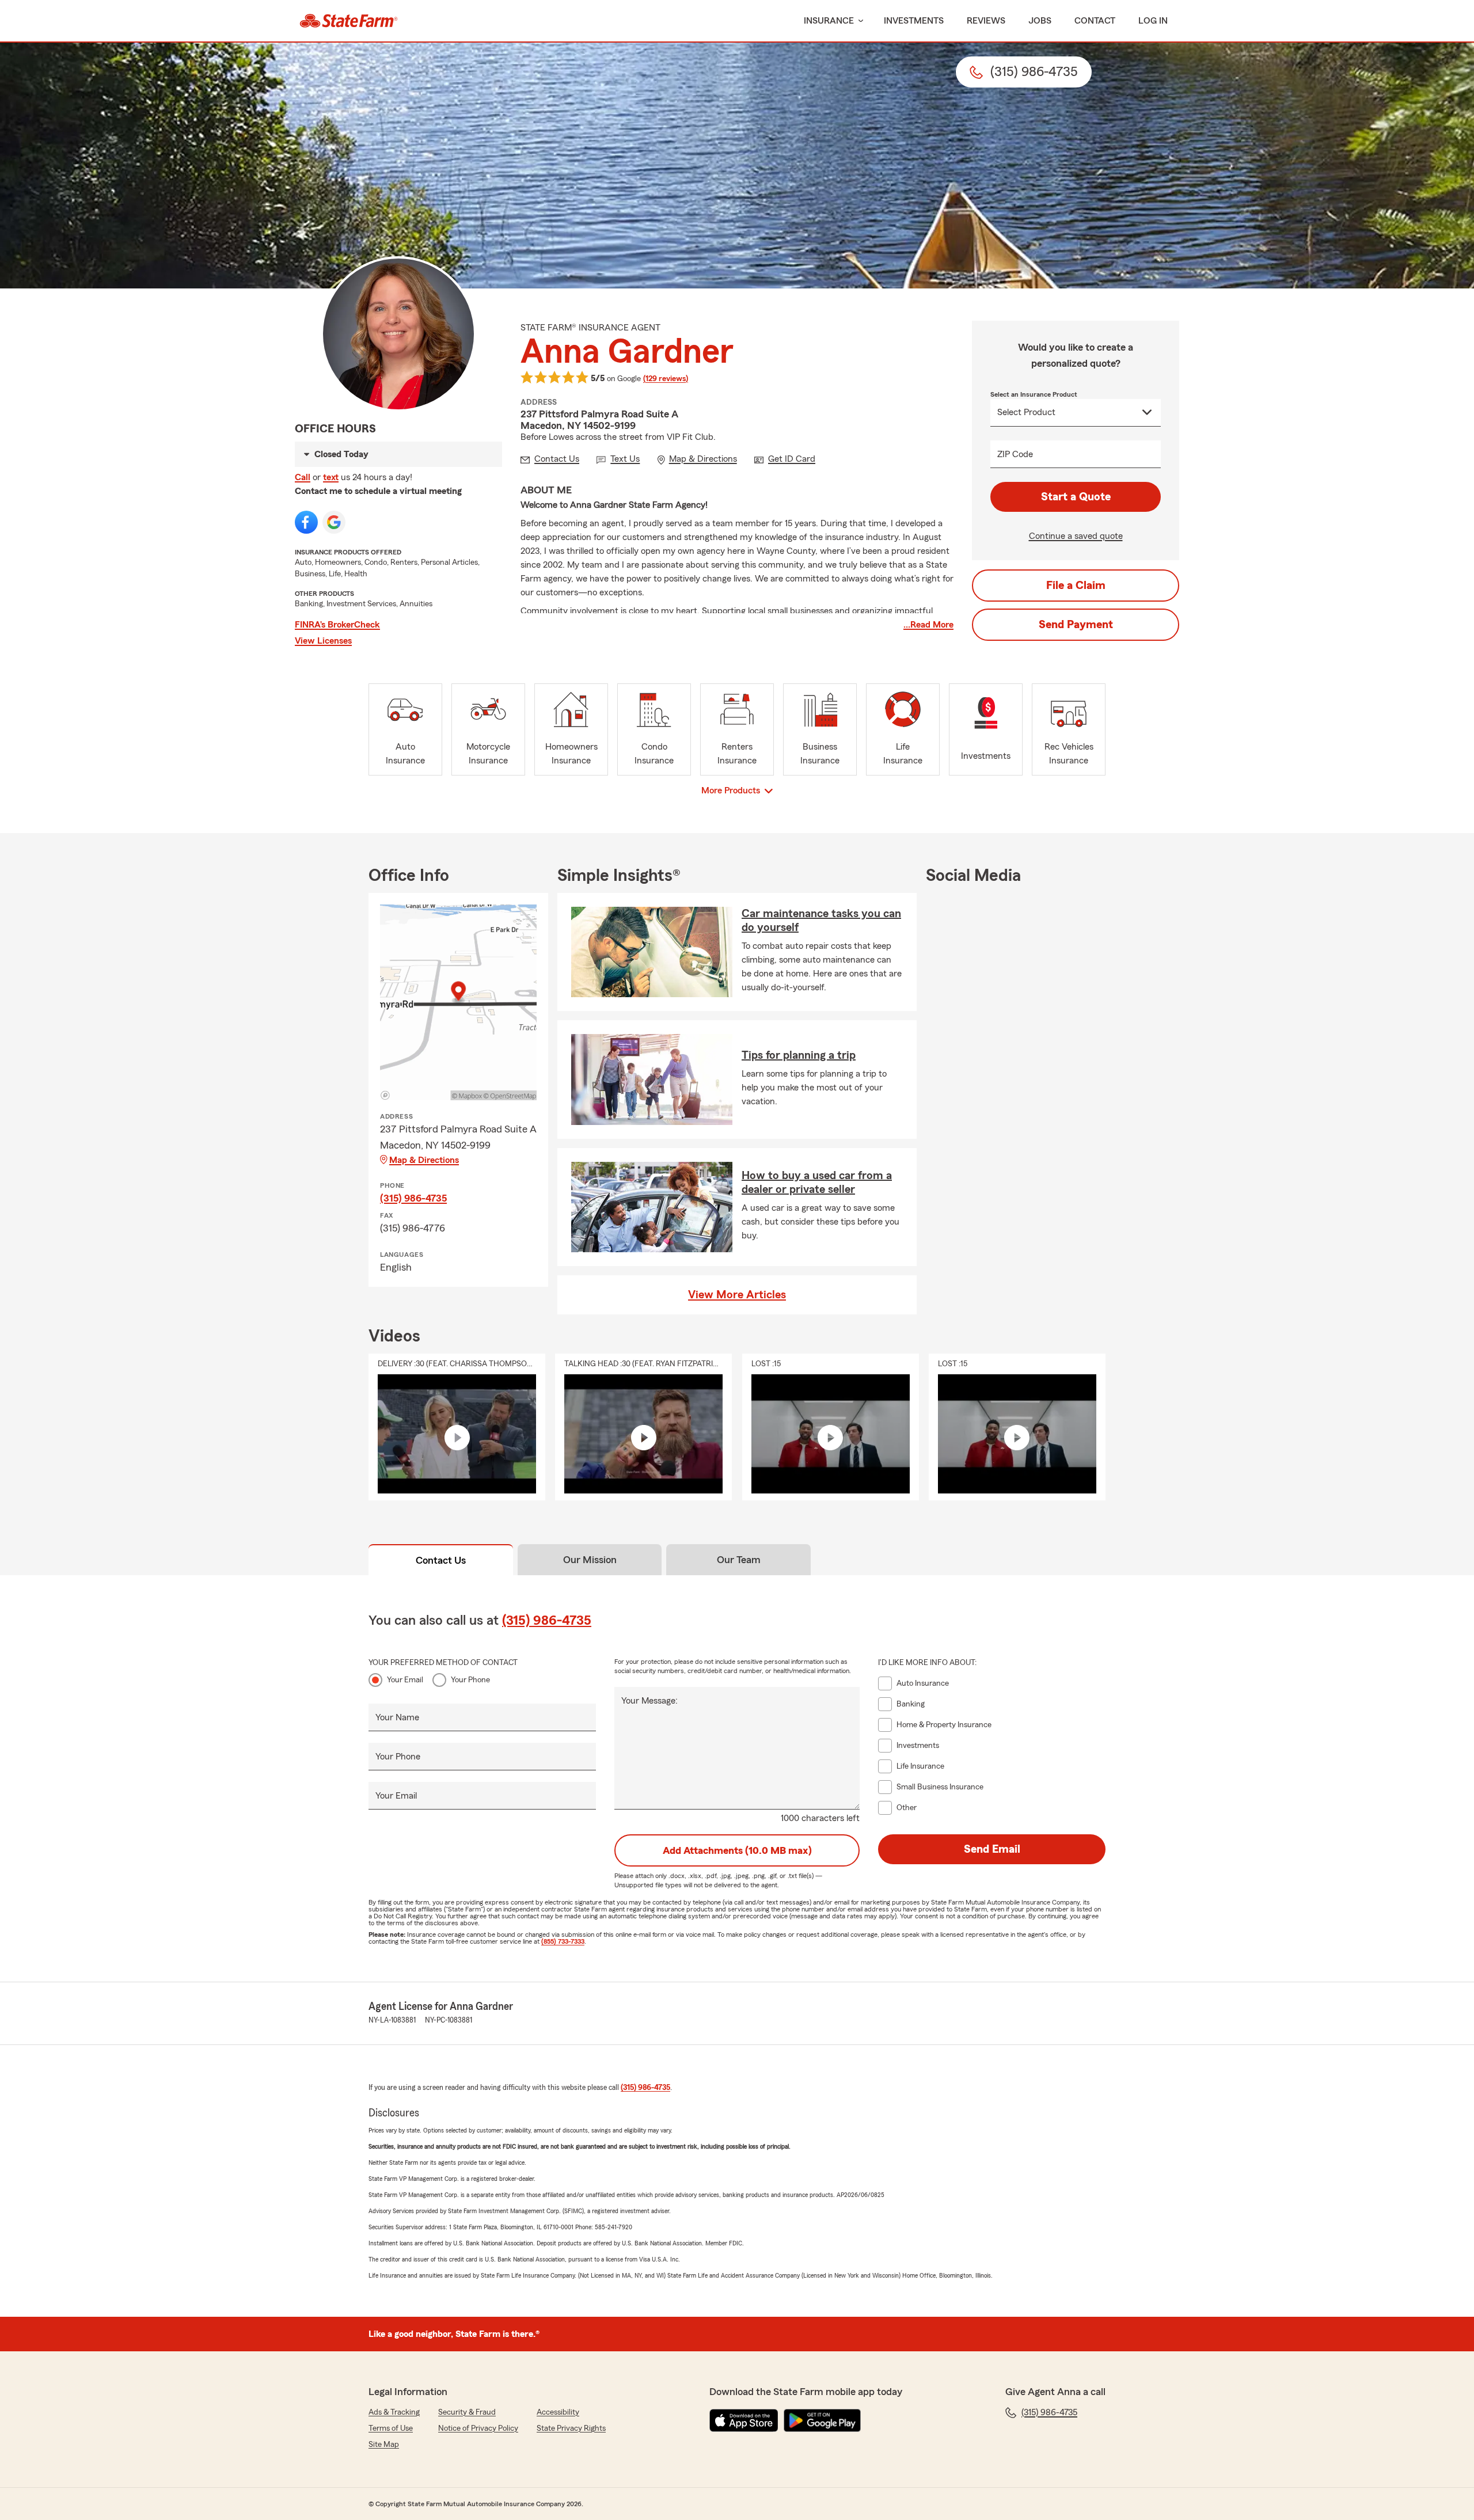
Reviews (986, 21)
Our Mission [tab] (590, 1560)
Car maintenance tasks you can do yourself (821, 921)
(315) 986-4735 (413, 1198)
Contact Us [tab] (441, 1560)
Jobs (1040, 21)
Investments (914, 21)
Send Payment (1076, 625)
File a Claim (1076, 586)
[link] (349, 21)
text (331, 477)
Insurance (829, 21)
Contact (1095, 21)
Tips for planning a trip (799, 1055)
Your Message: (649, 1701)
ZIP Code (1015, 454)
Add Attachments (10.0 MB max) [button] (737, 1850)
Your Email (405, 1680)
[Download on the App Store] (744, 2420)
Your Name (397, 1717)
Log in (1153, 21)
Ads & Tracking (394, 2412)
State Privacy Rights (571, 2428)
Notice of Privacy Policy (478, 2428)
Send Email (992, 1849)
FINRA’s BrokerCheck (337, 625)
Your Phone (470, 1680)
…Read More (928, 625)
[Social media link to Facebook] (306, 522)
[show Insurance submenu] (858, 21)
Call (303, 477)
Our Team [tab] (739, 1560)
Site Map (384, 2445)
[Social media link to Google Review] (334, 522)
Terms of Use (391, 2428)
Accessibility (558, 2412)
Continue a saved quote (1076, 536)
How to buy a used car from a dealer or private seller (817, 1183)
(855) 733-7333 (563, 1941)
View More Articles (737, 1295)
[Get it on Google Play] (822, 2420)
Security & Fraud (467, 2412)
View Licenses (323, 641)
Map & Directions (424, 1160)
